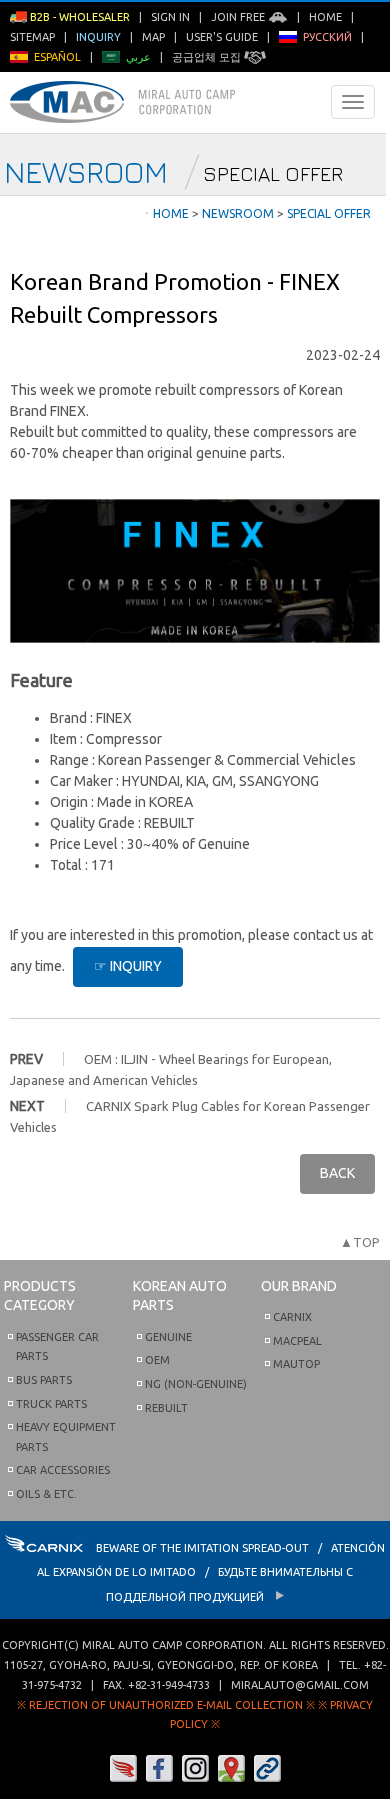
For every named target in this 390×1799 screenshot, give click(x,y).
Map (153, 37)
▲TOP (360, 1242)
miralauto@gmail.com (300, 1685)
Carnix (292, 1317)
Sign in (170, 17)
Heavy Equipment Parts (66, 1437)
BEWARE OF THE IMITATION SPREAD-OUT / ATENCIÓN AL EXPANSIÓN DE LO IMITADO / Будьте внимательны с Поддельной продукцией (211, 1572)
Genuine (168, 1337)
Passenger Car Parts (57, 1347)
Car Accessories (63, 1470)
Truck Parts (51, 1404)
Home (325, 17)
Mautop (296, 1364)
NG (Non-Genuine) (196, 1384)
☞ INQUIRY (128, 966)
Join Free (239, 17)
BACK (337, 1173)
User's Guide (222, 37)
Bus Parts (44, 1380)
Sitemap (32, 37)
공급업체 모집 (208, 57)
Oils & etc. (46, 1494)
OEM (157, 1360)
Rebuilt (166, 1408)
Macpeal (297, 1341)
